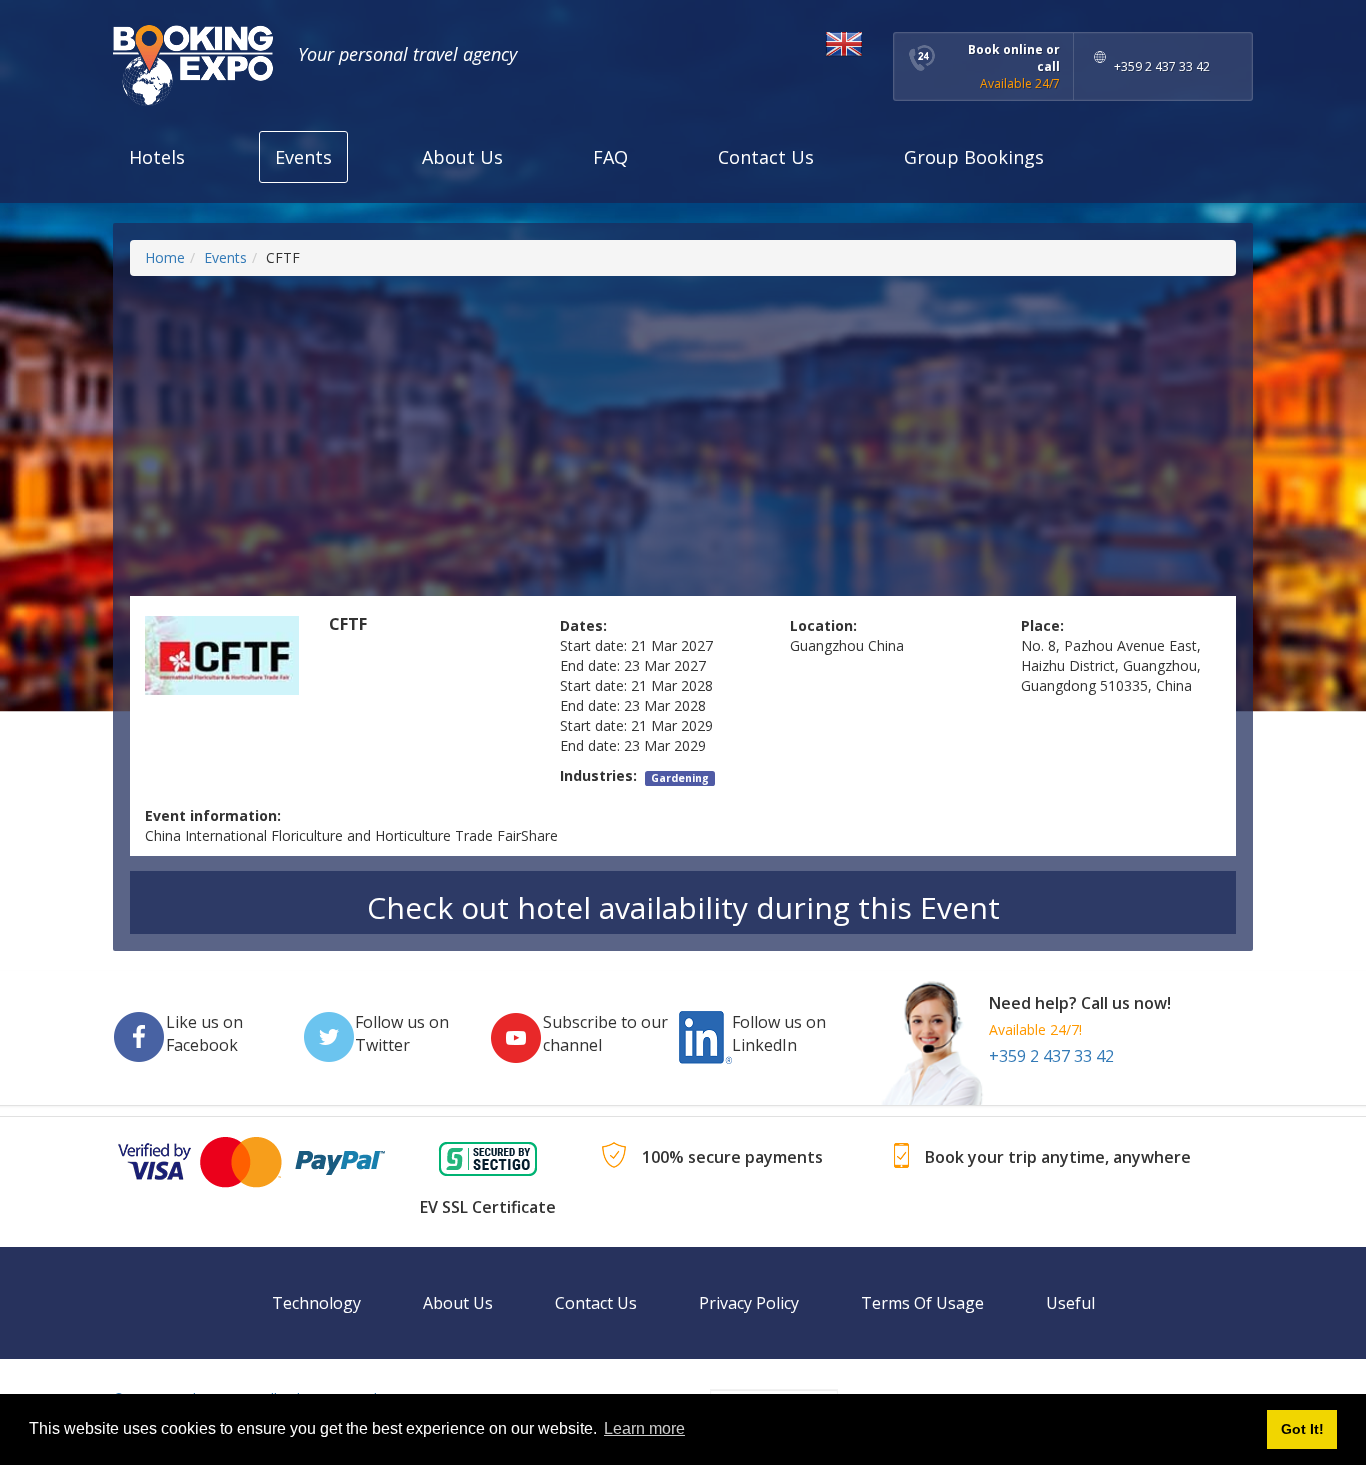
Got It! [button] (1302, 1429)
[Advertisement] (683, 436)
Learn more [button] (644, 1428)
